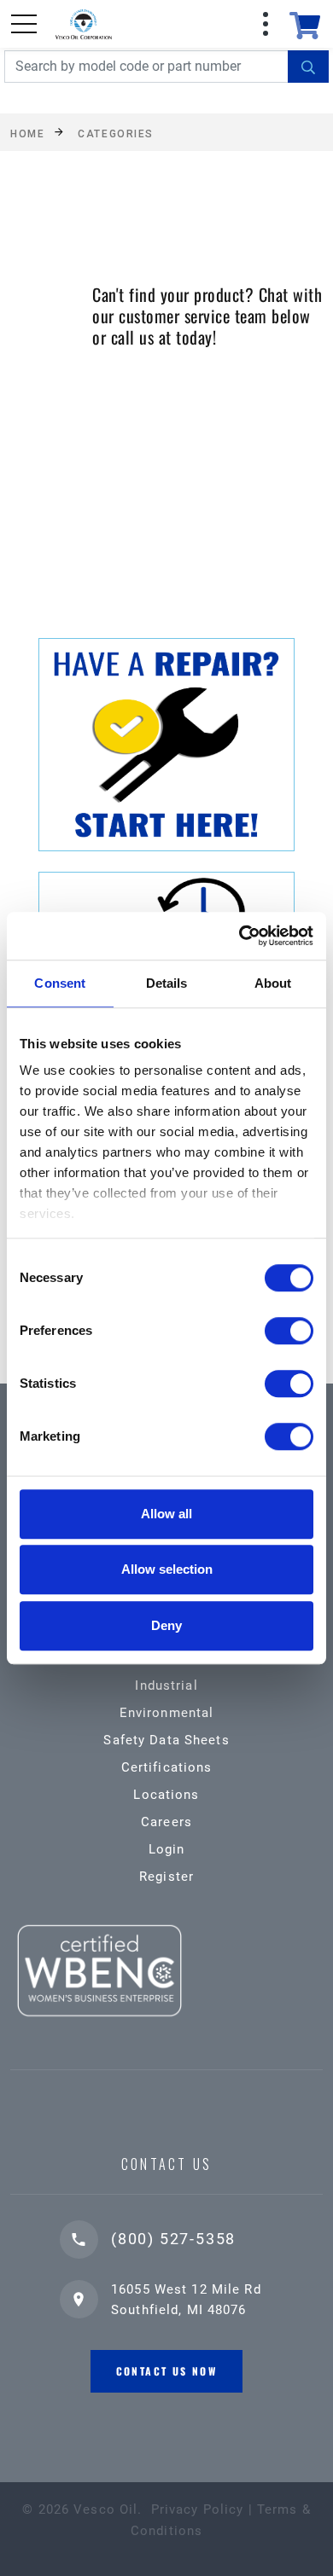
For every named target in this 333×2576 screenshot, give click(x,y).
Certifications (167, 1767)
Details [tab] (167, 983)
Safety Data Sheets (166, 1740)
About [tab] (273, 983)
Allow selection (167, 1569)
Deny (166, 1625)
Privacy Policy (198, 2509)
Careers (166, 1822)
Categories (116, 133)
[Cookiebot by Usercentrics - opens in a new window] (240, 936)
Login (167, 1849)
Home (27, 133)
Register (166, 1877)
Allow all (166, 1514)
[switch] (289, 1331)
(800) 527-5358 (173, 2239)
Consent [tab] (60, 983)
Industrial (166, 1685)
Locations (166, 1795)
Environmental (167, 1713)
